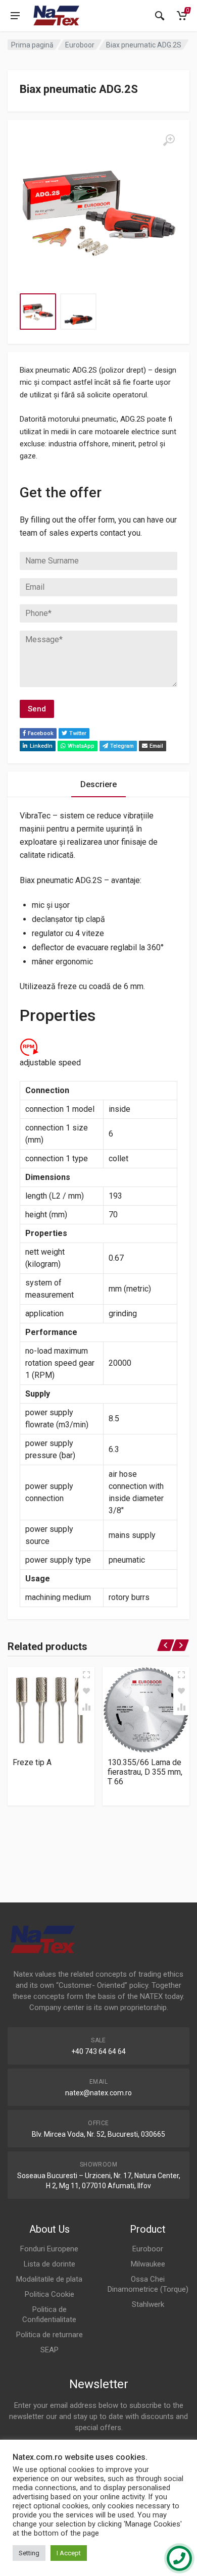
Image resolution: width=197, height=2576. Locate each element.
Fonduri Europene (49, 2249)
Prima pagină (32, 45)
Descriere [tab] (98, 784)
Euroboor (80, 45)
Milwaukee (148, 2264)
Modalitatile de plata (49, 2279)
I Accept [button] (69, 2553)
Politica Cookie (50, 2294)
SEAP (50, 2350)
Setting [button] (29, 2553)
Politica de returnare (50, 2335)
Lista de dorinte (50, 2264)
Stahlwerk (148, 2304)
